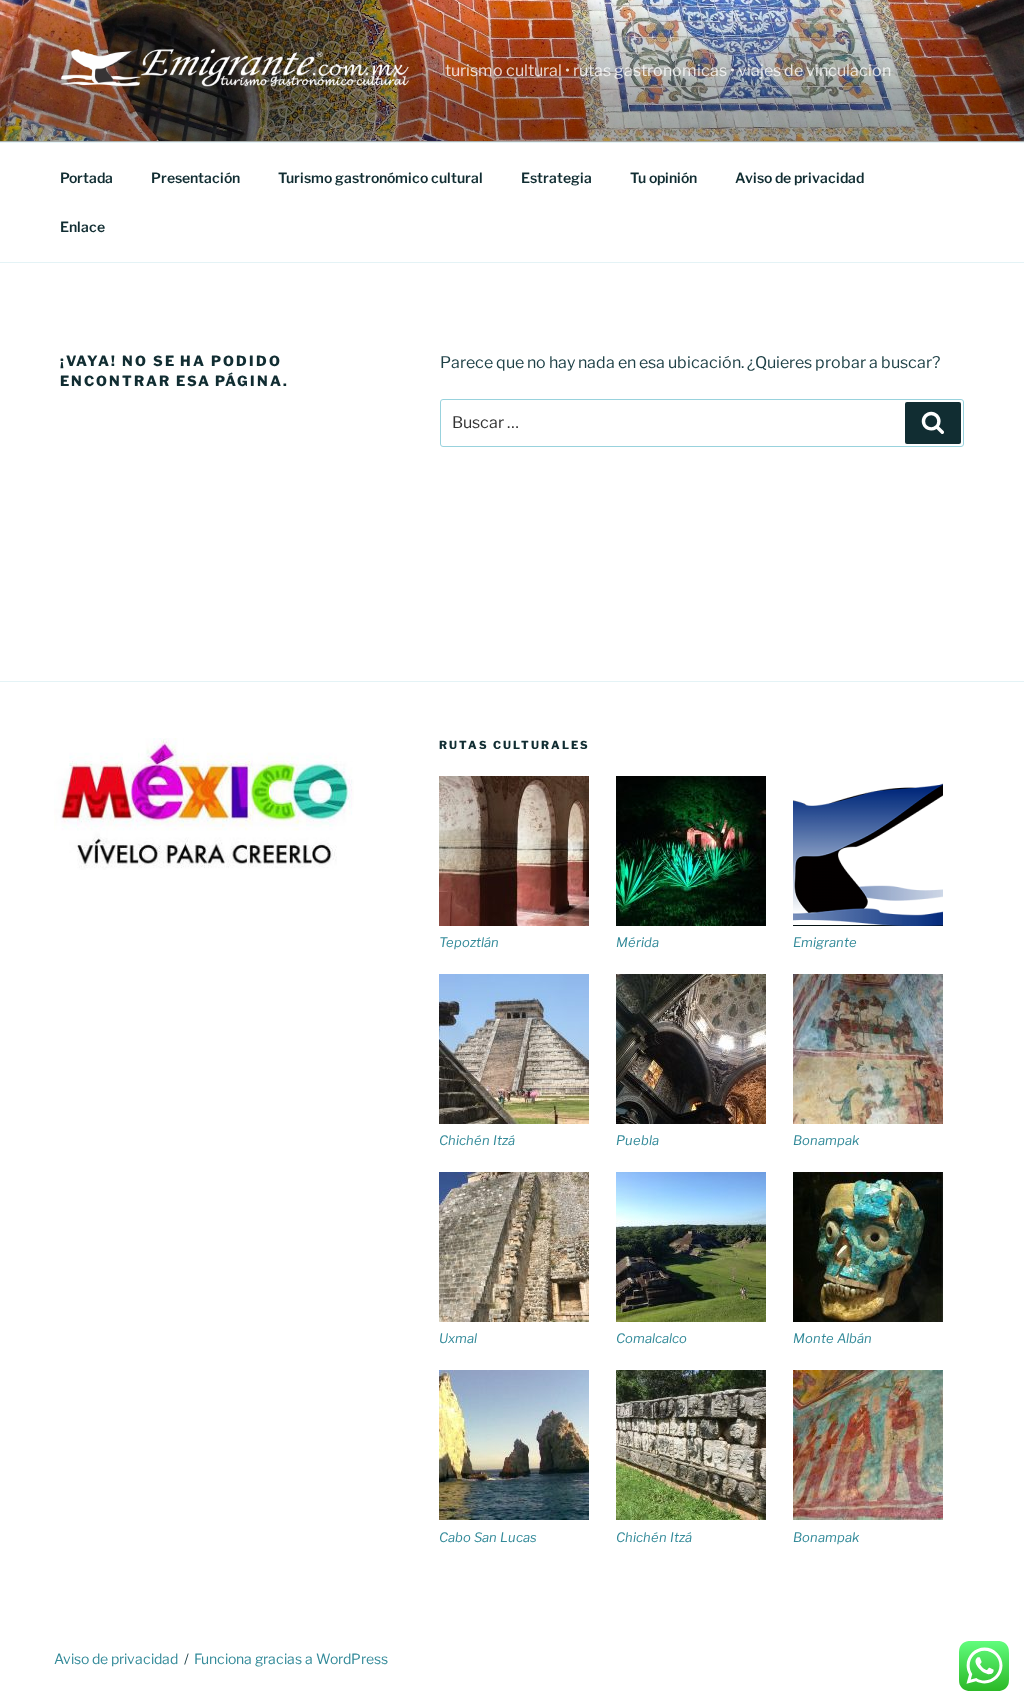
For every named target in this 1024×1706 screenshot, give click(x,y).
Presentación (195, 177)
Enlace (82, 226)
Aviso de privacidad (799, 177)
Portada (86, 177)
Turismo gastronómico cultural (380, 177)
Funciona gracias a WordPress (291, 1658)
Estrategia (556, 177)
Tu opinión (663, 177)
